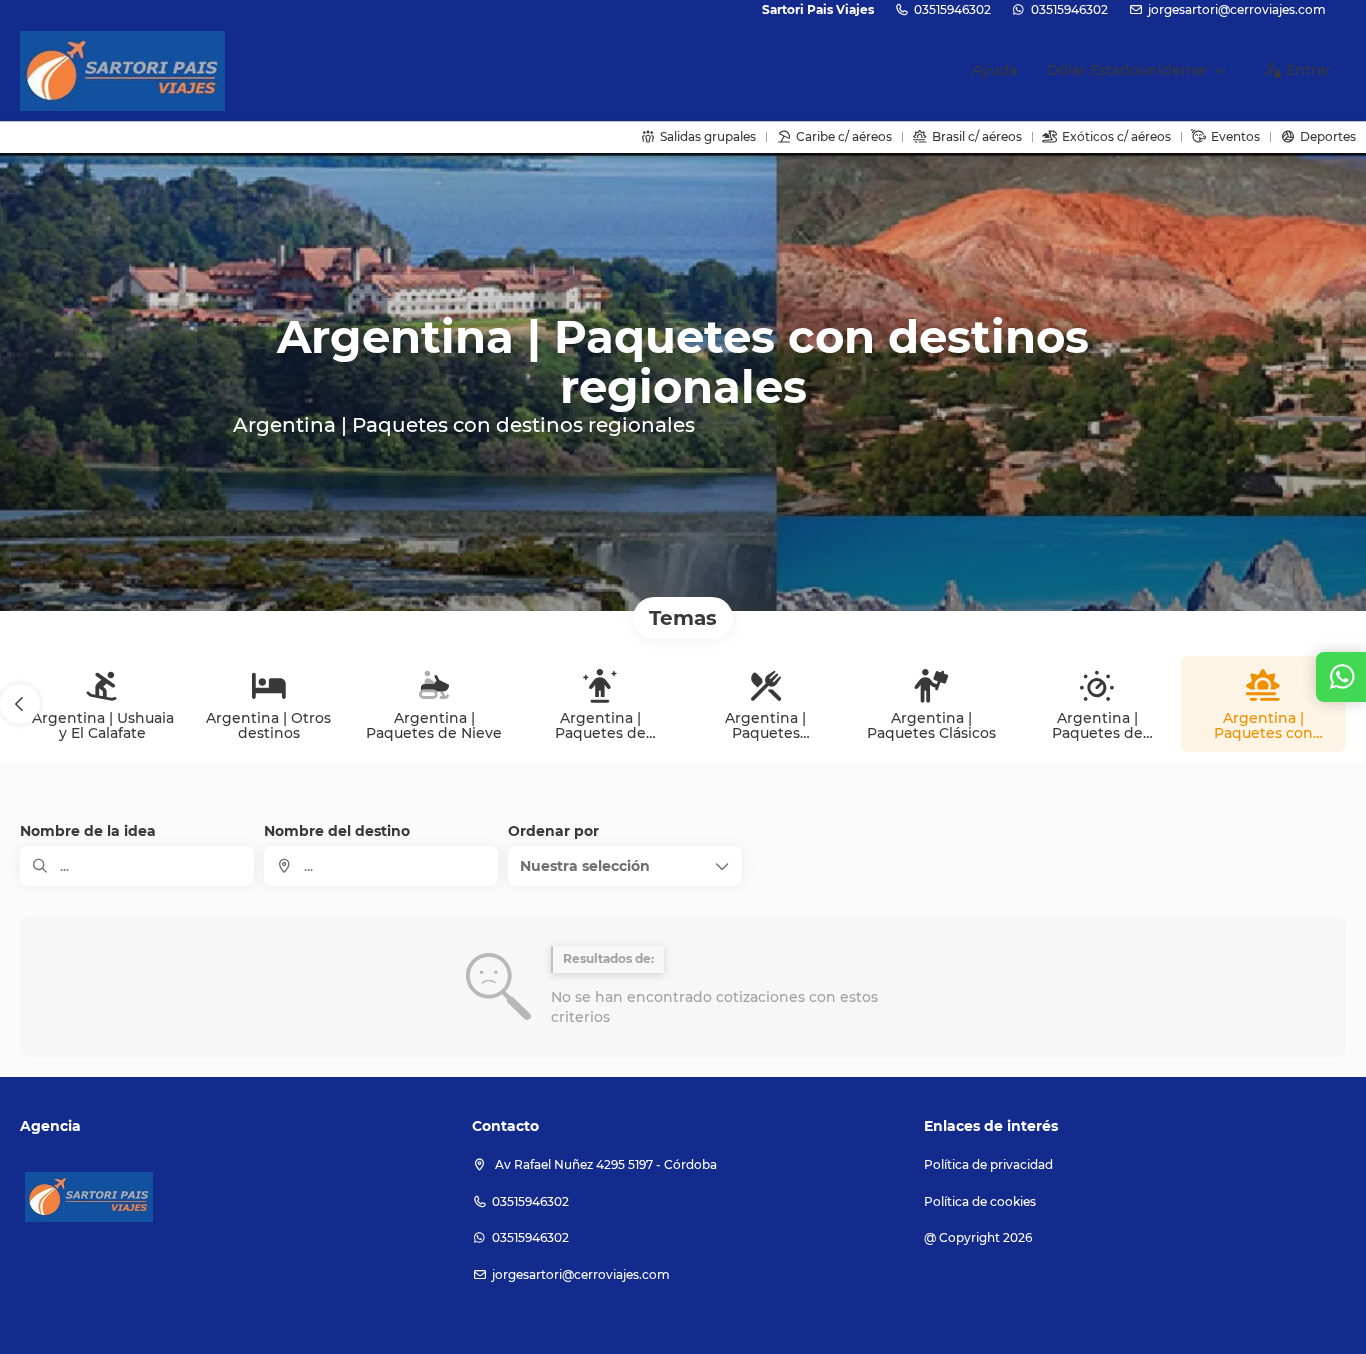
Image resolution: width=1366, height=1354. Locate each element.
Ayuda (994, 70)
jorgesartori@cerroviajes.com (1237, 9)
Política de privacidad (988, 1164)
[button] (20, 704)
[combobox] (381, 866)
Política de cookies (980, 1201)
